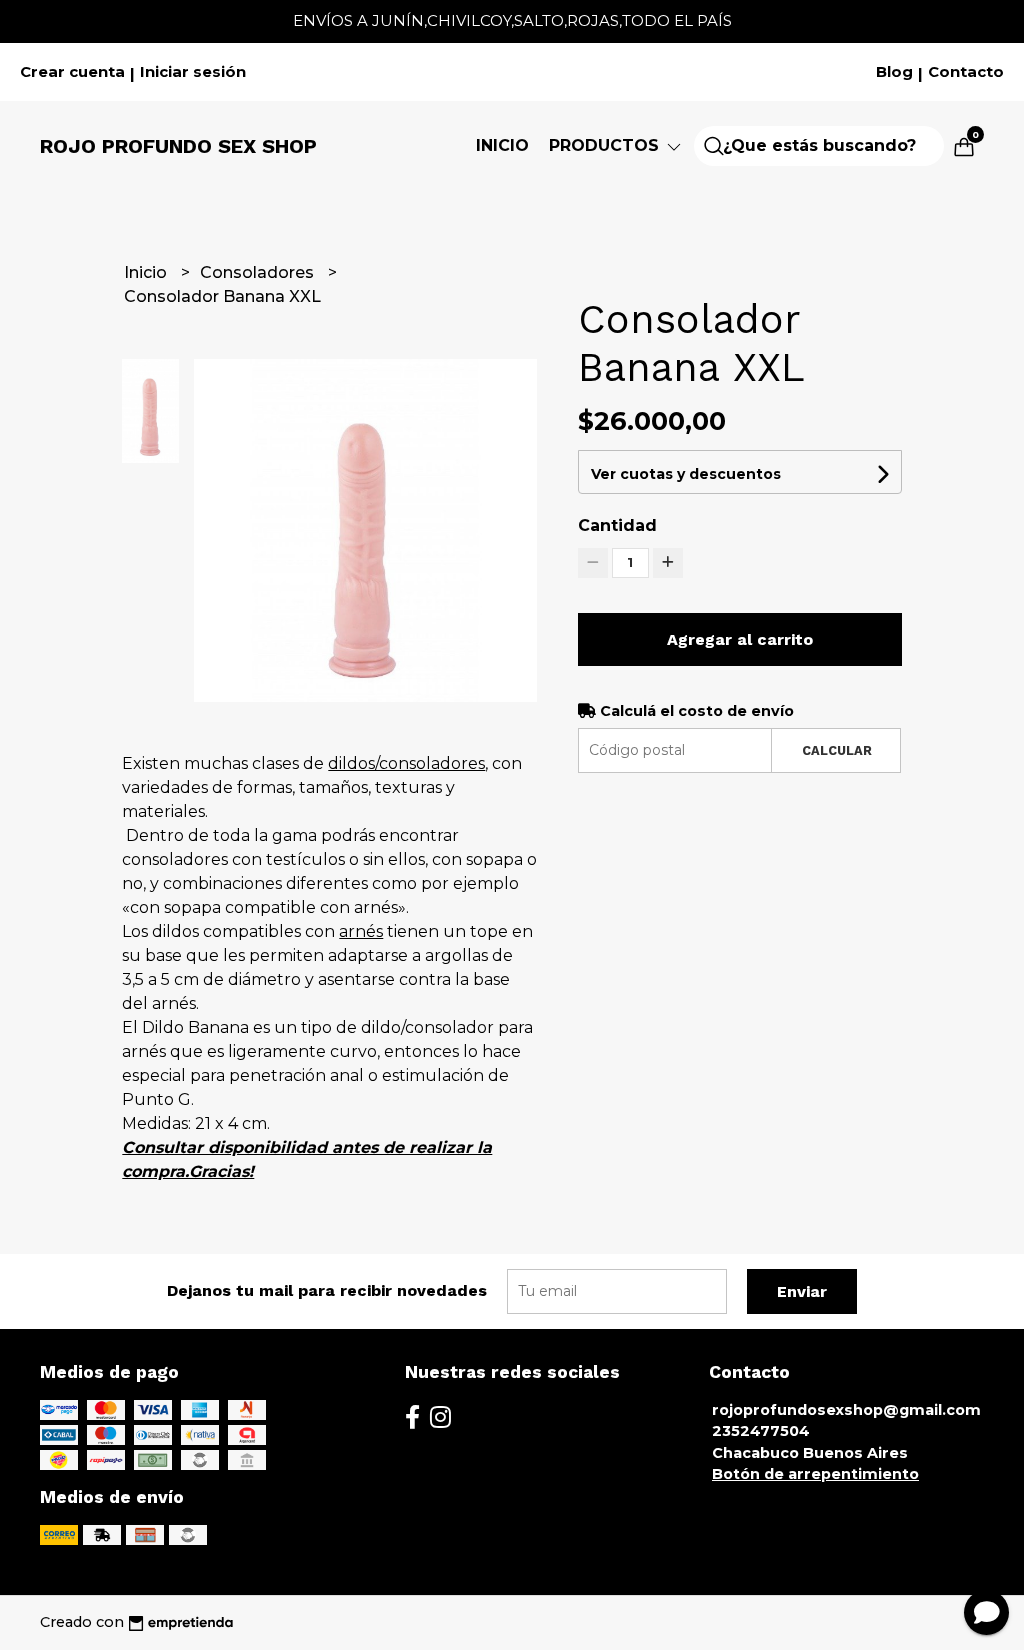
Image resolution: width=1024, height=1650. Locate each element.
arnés (361, 931)
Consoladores (259, 272)
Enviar (802, 1291)
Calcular (837, 750)
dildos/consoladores (406, 763)
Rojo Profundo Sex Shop (178, 146)
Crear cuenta (72, 72)
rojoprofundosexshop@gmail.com (846, 1410)
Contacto (966, 72)
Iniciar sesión (193, 72)
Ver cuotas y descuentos (686, 474)
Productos (606, 145)
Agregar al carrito (740, 639)
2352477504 (761, 1431)
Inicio (502, 145)
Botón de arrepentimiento (815, 1474)
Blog (894, 72)
